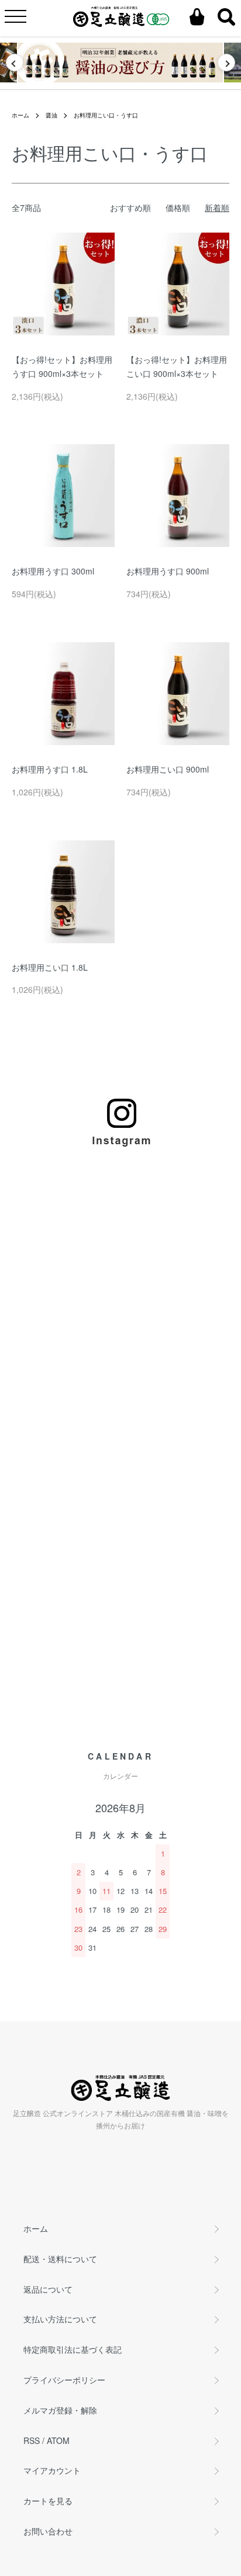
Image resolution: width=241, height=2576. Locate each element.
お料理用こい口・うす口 (106, 115)
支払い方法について (60, 2319)
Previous (15, 63)
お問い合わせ (48, 2531)
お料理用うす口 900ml (168, 571)
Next (226, 63)
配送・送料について (60, 2259)
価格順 (178, 207)
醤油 (51, 115)
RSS (32, 2440)
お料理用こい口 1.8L (50, 967)
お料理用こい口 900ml (168, 769)
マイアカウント (52, 2470)
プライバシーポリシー (64, 2380)
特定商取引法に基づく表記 (73, 2349)
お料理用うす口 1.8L (50, 769)
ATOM (58, 2440)
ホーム (20, 115)
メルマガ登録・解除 (60, 2410)
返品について (48, 2289)
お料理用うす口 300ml (53, 571)
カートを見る (48, 2501)
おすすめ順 (130, 207)
